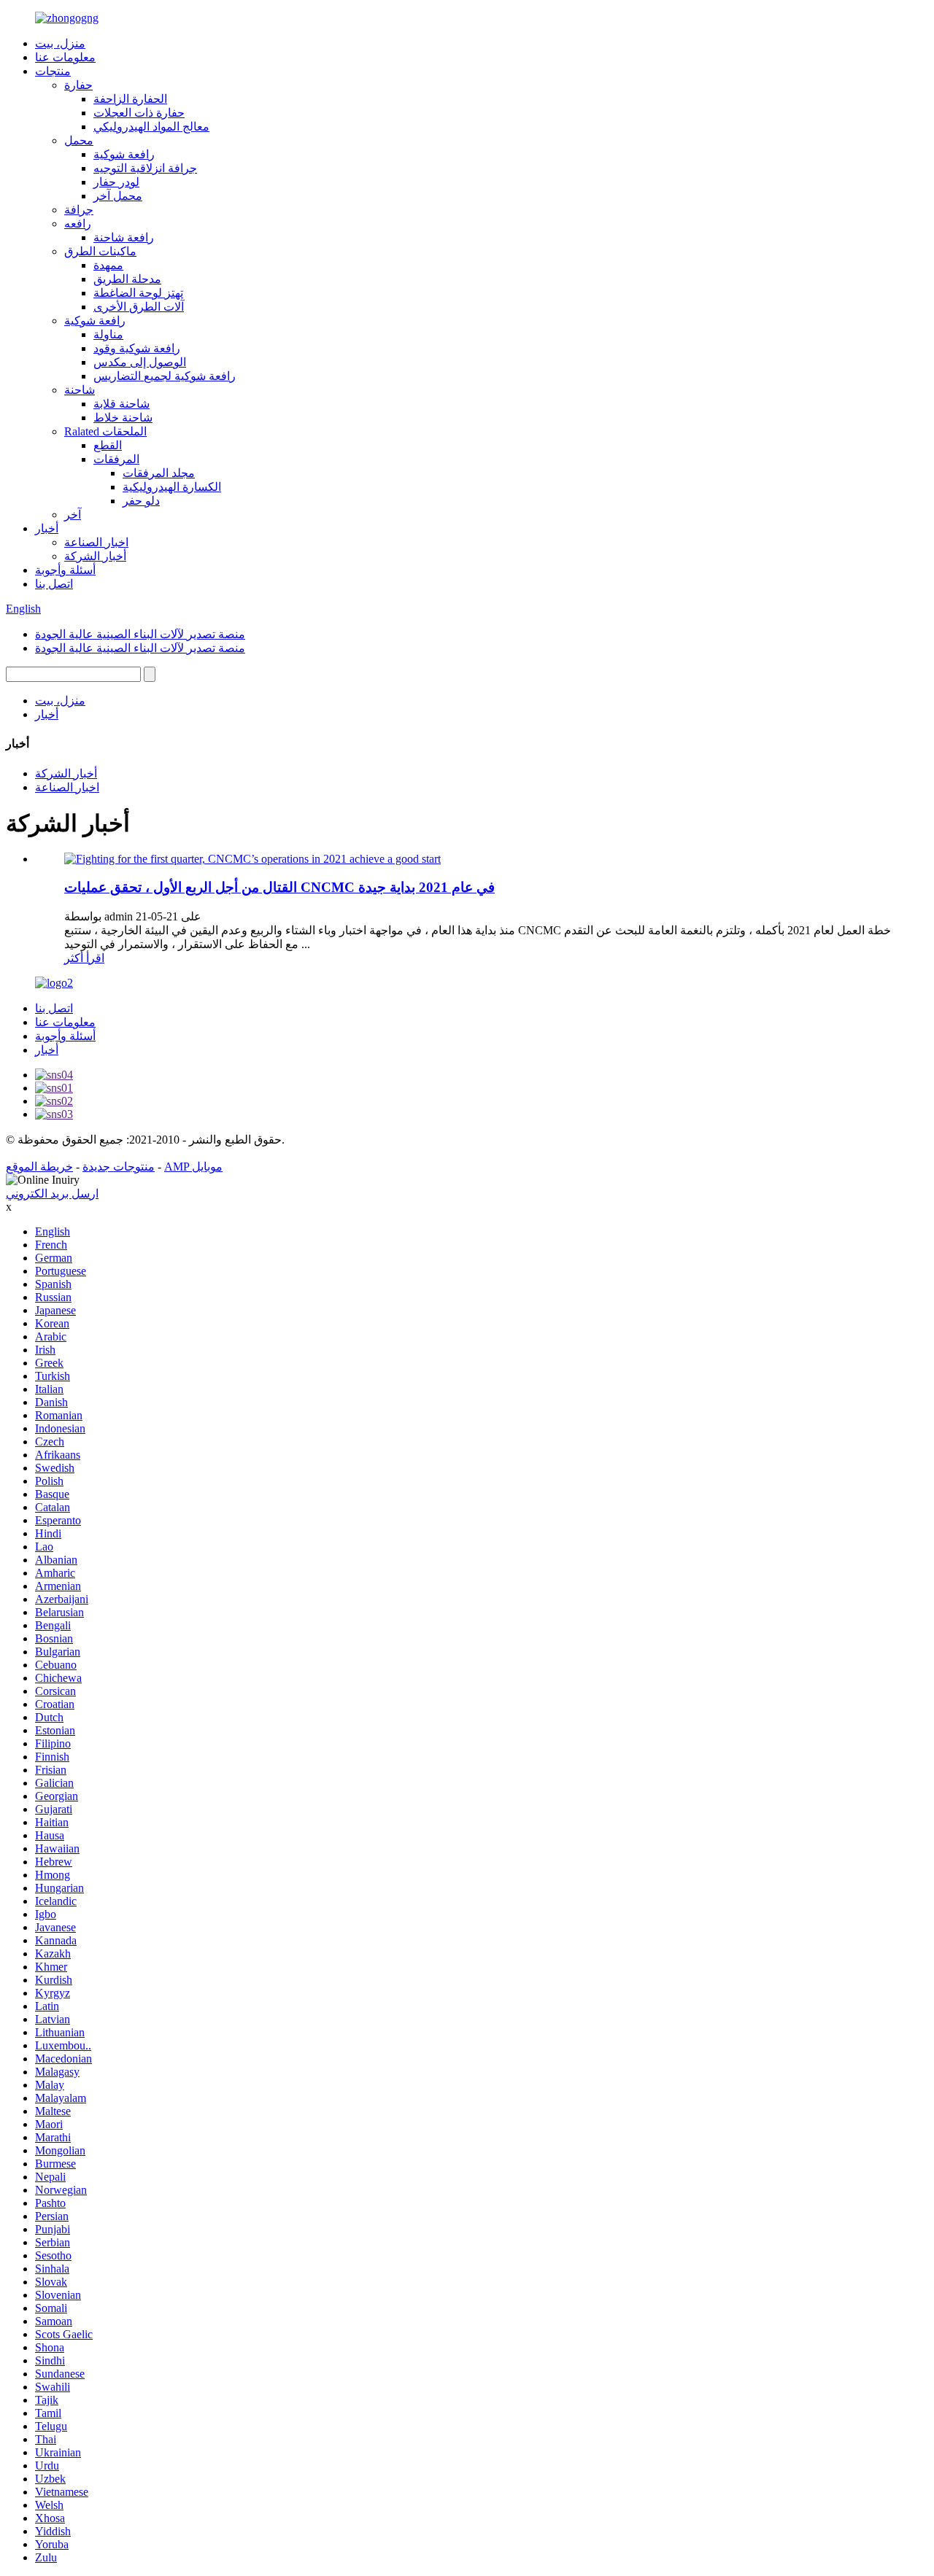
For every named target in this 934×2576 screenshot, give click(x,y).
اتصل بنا (54, 584)
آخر (73, 515)
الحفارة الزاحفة (130, 99)
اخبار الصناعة (96, 542)
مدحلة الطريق (127, 279)
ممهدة (108, 265)
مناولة (108, 334)
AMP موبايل (193, 1167)
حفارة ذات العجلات (139, 113)
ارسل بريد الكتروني (52, 1194)
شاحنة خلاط (123, 418)
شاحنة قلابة (121, 404)
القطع (108, 445)
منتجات (53, 71)
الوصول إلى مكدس (140, 362)
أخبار (47, 528)
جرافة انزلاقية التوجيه (145, 168)
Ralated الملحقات (105, 431)
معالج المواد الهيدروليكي (151, 127)
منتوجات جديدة (119, 1167)
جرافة (79, 210)
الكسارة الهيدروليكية (172, 487)
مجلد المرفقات (159, 473)
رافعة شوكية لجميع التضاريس (165, 376)
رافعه (78, 224)
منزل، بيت (60, 43)
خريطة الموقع (39, 1167)
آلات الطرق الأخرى (139, 307)
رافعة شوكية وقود (137, 348)
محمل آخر (118, 196)
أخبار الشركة (95, 556)
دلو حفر (141, 501)
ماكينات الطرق (100, 251)
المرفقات (116, 459)
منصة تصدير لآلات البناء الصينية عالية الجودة (140, 634)
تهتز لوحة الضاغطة (138, 293)
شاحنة (80, 390)
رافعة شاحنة (124, 237)
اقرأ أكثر (84, 958)
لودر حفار (116, 182)
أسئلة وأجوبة (65, 570)
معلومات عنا (65, 57)
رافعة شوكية (124, 154)
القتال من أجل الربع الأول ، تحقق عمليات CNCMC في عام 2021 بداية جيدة (279, 887)
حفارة (78, 85)
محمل (79, 140)
